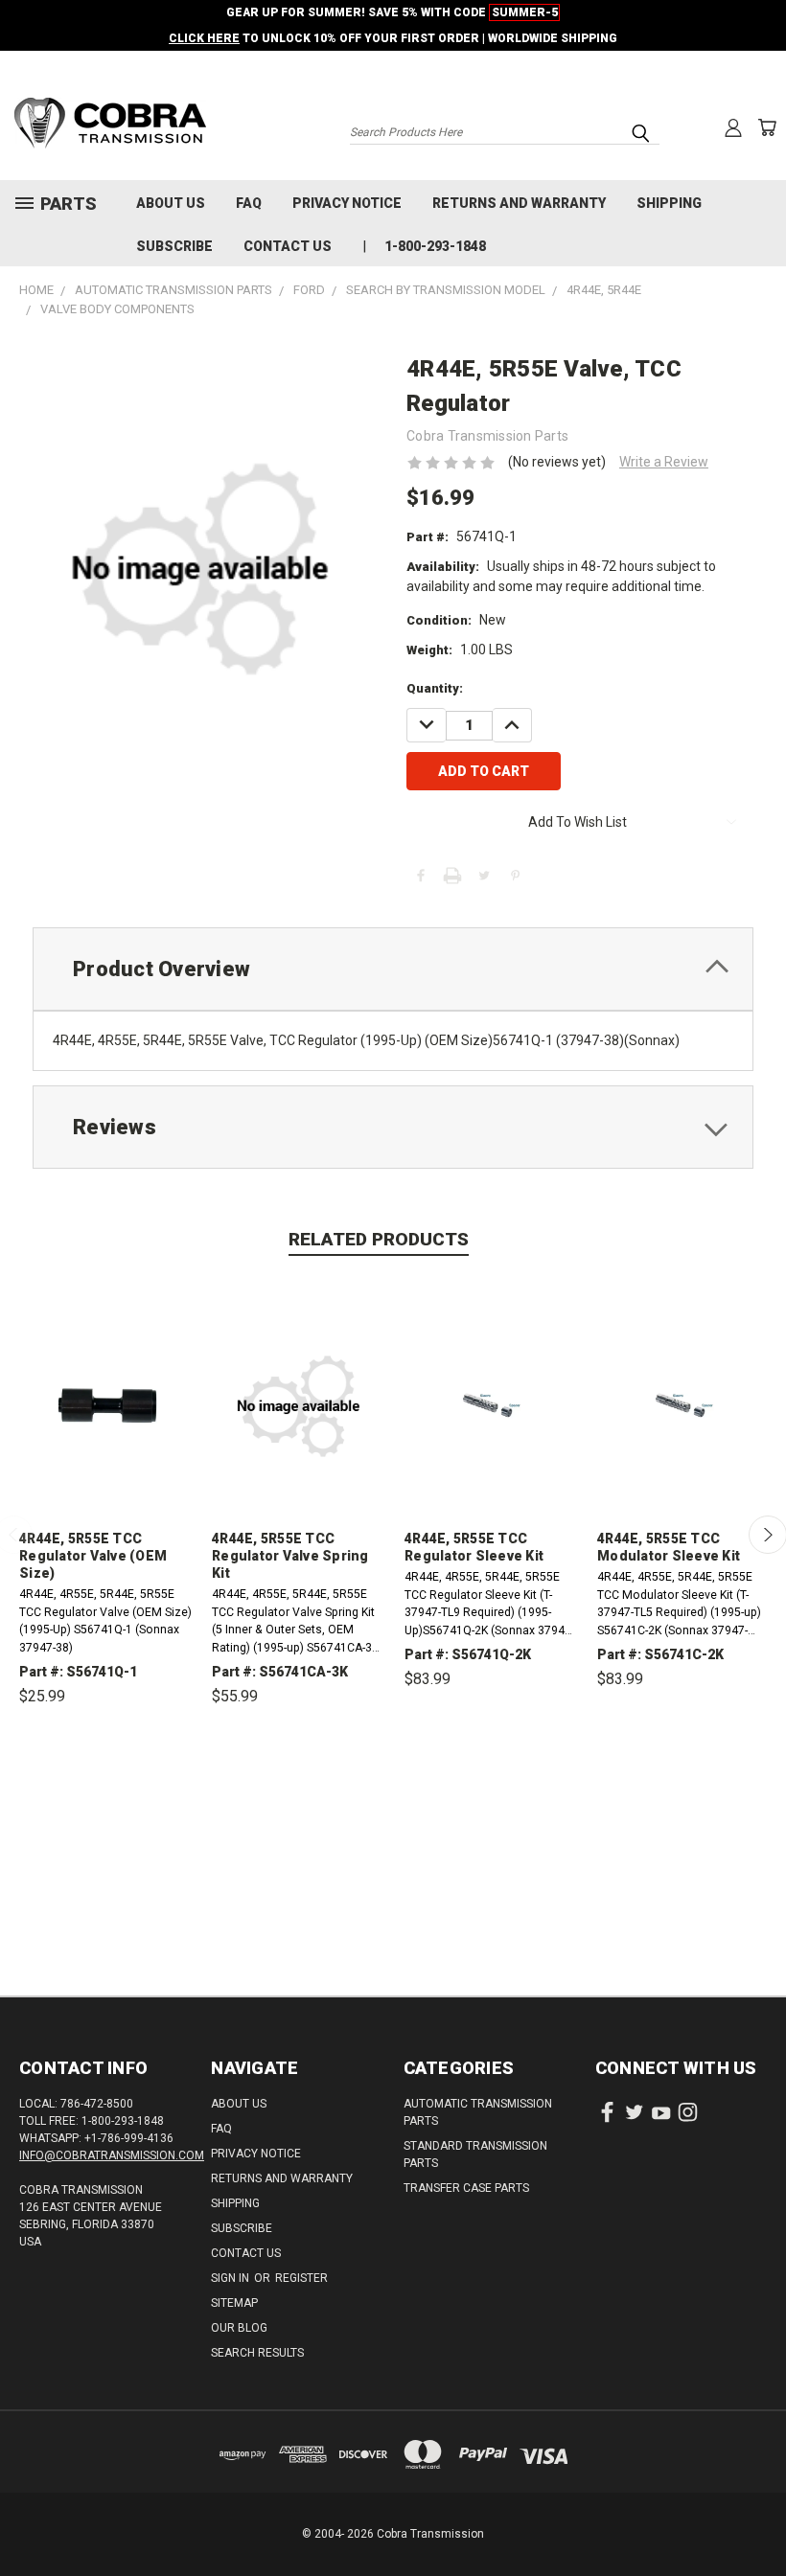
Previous (757, 2516)
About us (171, 203)
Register (301, 2278)
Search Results (257, 2353)
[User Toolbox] (733, 127)
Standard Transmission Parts (475, 2154)
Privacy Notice (347, 203)
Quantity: (435, 688)
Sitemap (234, 2303)
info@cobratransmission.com (112, 2155)
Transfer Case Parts (466, 2188)
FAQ (249, 203)
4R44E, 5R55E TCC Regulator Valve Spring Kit (290, 1556)
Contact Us (288, 246)
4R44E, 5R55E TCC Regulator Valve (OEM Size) (93, 1556)
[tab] (393, 969)
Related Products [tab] (379, 1239)
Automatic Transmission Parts (478, 2112)
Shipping (669, 203)
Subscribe (174, 246)
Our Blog (239, 2328)
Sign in (231, 2278)
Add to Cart (106, 1785)
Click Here (204, 38)
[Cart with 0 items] (767, 127)
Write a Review (664, 462)
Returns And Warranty (519, 203)
